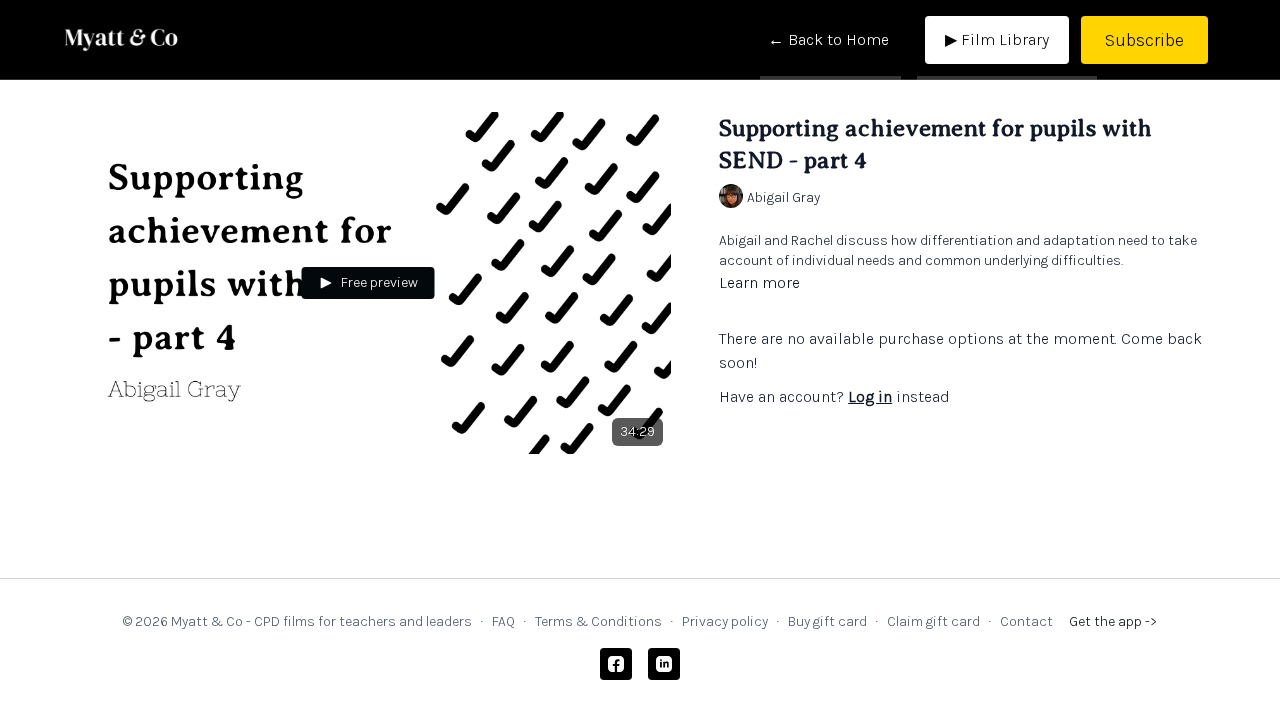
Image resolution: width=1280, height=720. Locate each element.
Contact (1026, 621)
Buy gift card (827, 621)
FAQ (503, 621)
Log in (870, 396)
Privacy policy (725, 621)
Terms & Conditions (598, 621)
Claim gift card (933, 621)
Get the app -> (1113, 621)
